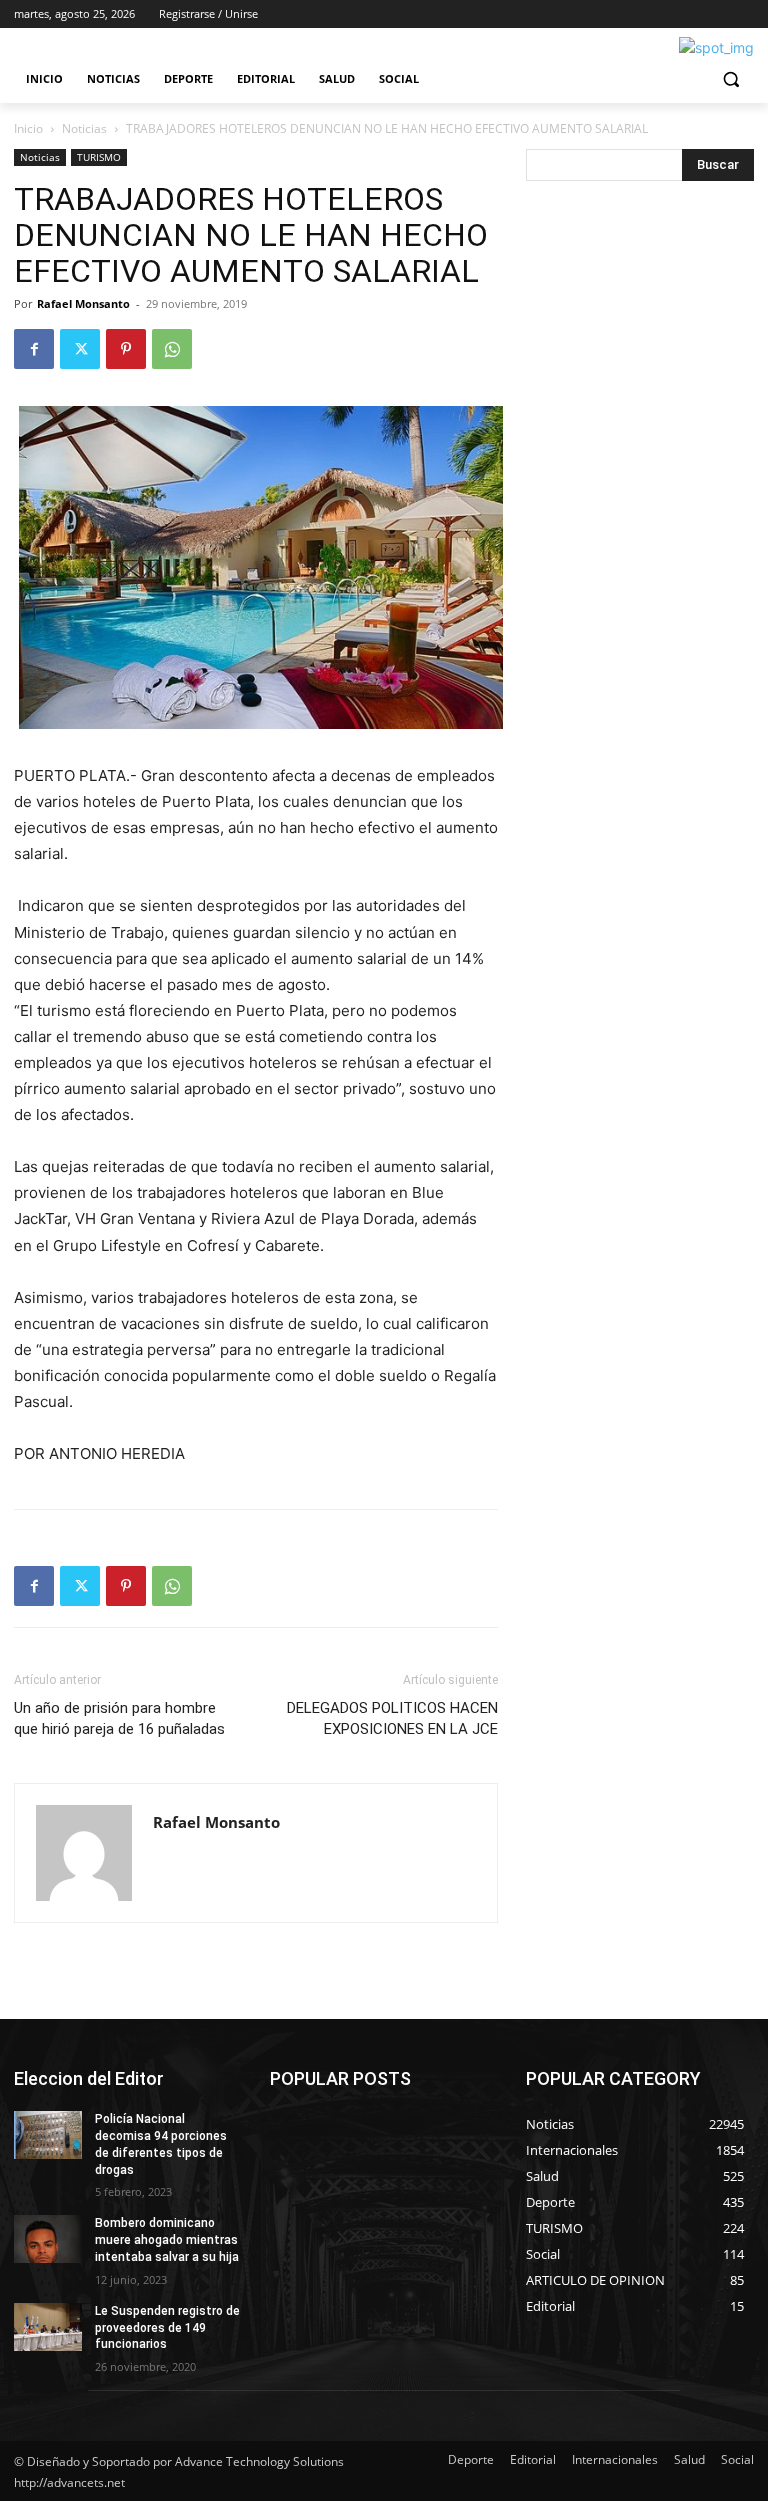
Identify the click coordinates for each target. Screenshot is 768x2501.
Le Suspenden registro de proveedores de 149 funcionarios (167, 2328)
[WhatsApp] (172, 349)
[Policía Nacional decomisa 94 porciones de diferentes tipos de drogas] (48, 2135)
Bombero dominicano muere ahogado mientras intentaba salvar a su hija (167, 2240)
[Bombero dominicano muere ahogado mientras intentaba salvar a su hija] (48, 2239)
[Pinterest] (126, 349)
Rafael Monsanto (83, 303)
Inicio (28, 128)
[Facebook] (34, 349)
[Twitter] (80, 349)
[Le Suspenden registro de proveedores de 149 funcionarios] (48, 2327)
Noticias (84, 128)
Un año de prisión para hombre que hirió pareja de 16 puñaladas (119, 1718)
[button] (730, 79)
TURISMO (99, 157)
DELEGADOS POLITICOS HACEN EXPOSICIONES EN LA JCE (392, 1718)
